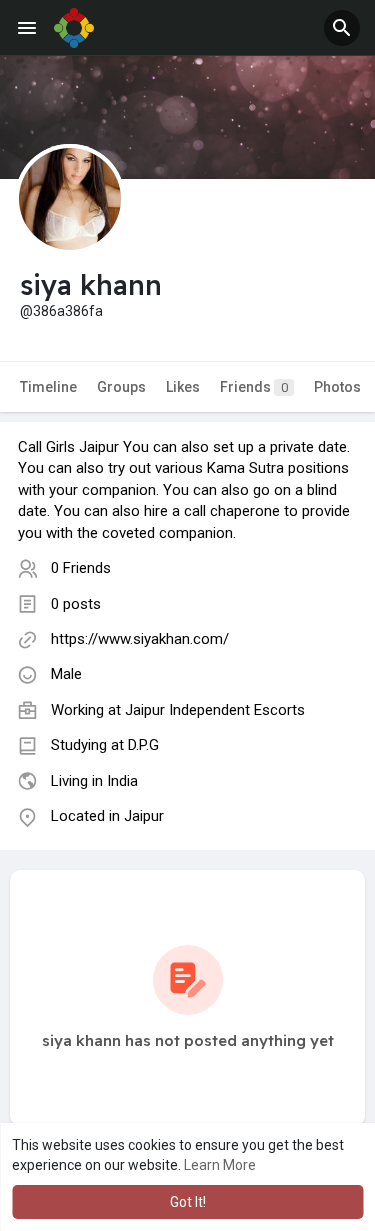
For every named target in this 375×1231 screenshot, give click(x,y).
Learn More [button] (220, 1165)
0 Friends (81, 568)
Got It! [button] (188, 1202)
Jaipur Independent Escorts (215, 710)
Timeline (48, 387)
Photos (337, 387)
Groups (121, 387)
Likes (183, 387)
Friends (254, 387)
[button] (342, 28)
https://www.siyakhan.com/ (140, 639)
